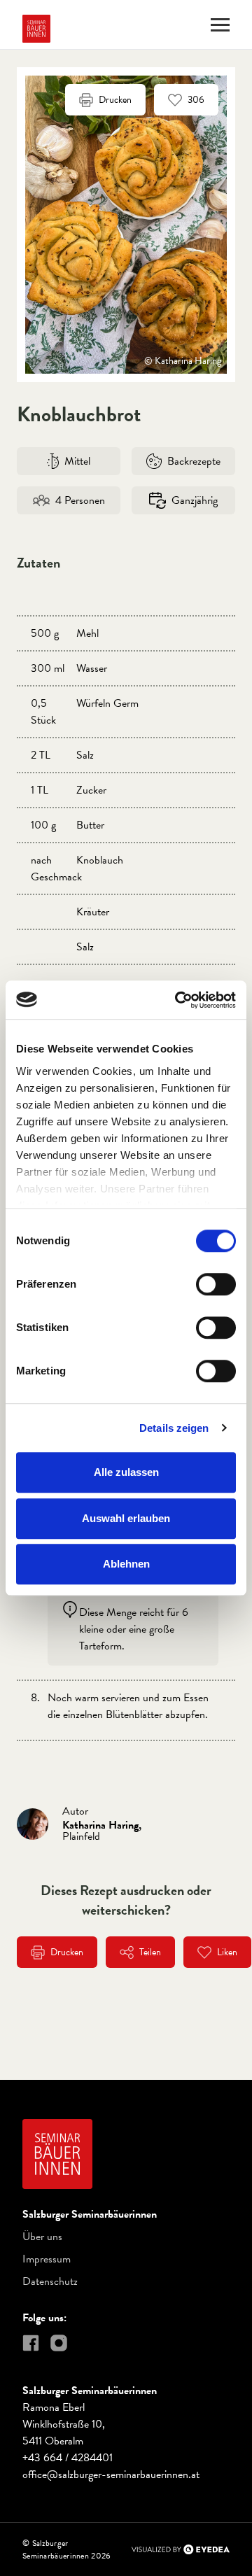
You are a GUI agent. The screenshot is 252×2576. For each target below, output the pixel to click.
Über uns (42, 2237)
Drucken (115, 100)
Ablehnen (126, 1564)
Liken (227, 1952)
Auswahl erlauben (126, 1518)
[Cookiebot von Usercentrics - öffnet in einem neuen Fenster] (178, 1000)
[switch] (216, 1284)
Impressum (47, 2259)
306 (196, 100)
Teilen (150, 1952)
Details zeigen (174, 1428)
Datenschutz (50, 2281)
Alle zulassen (126, 1472)
